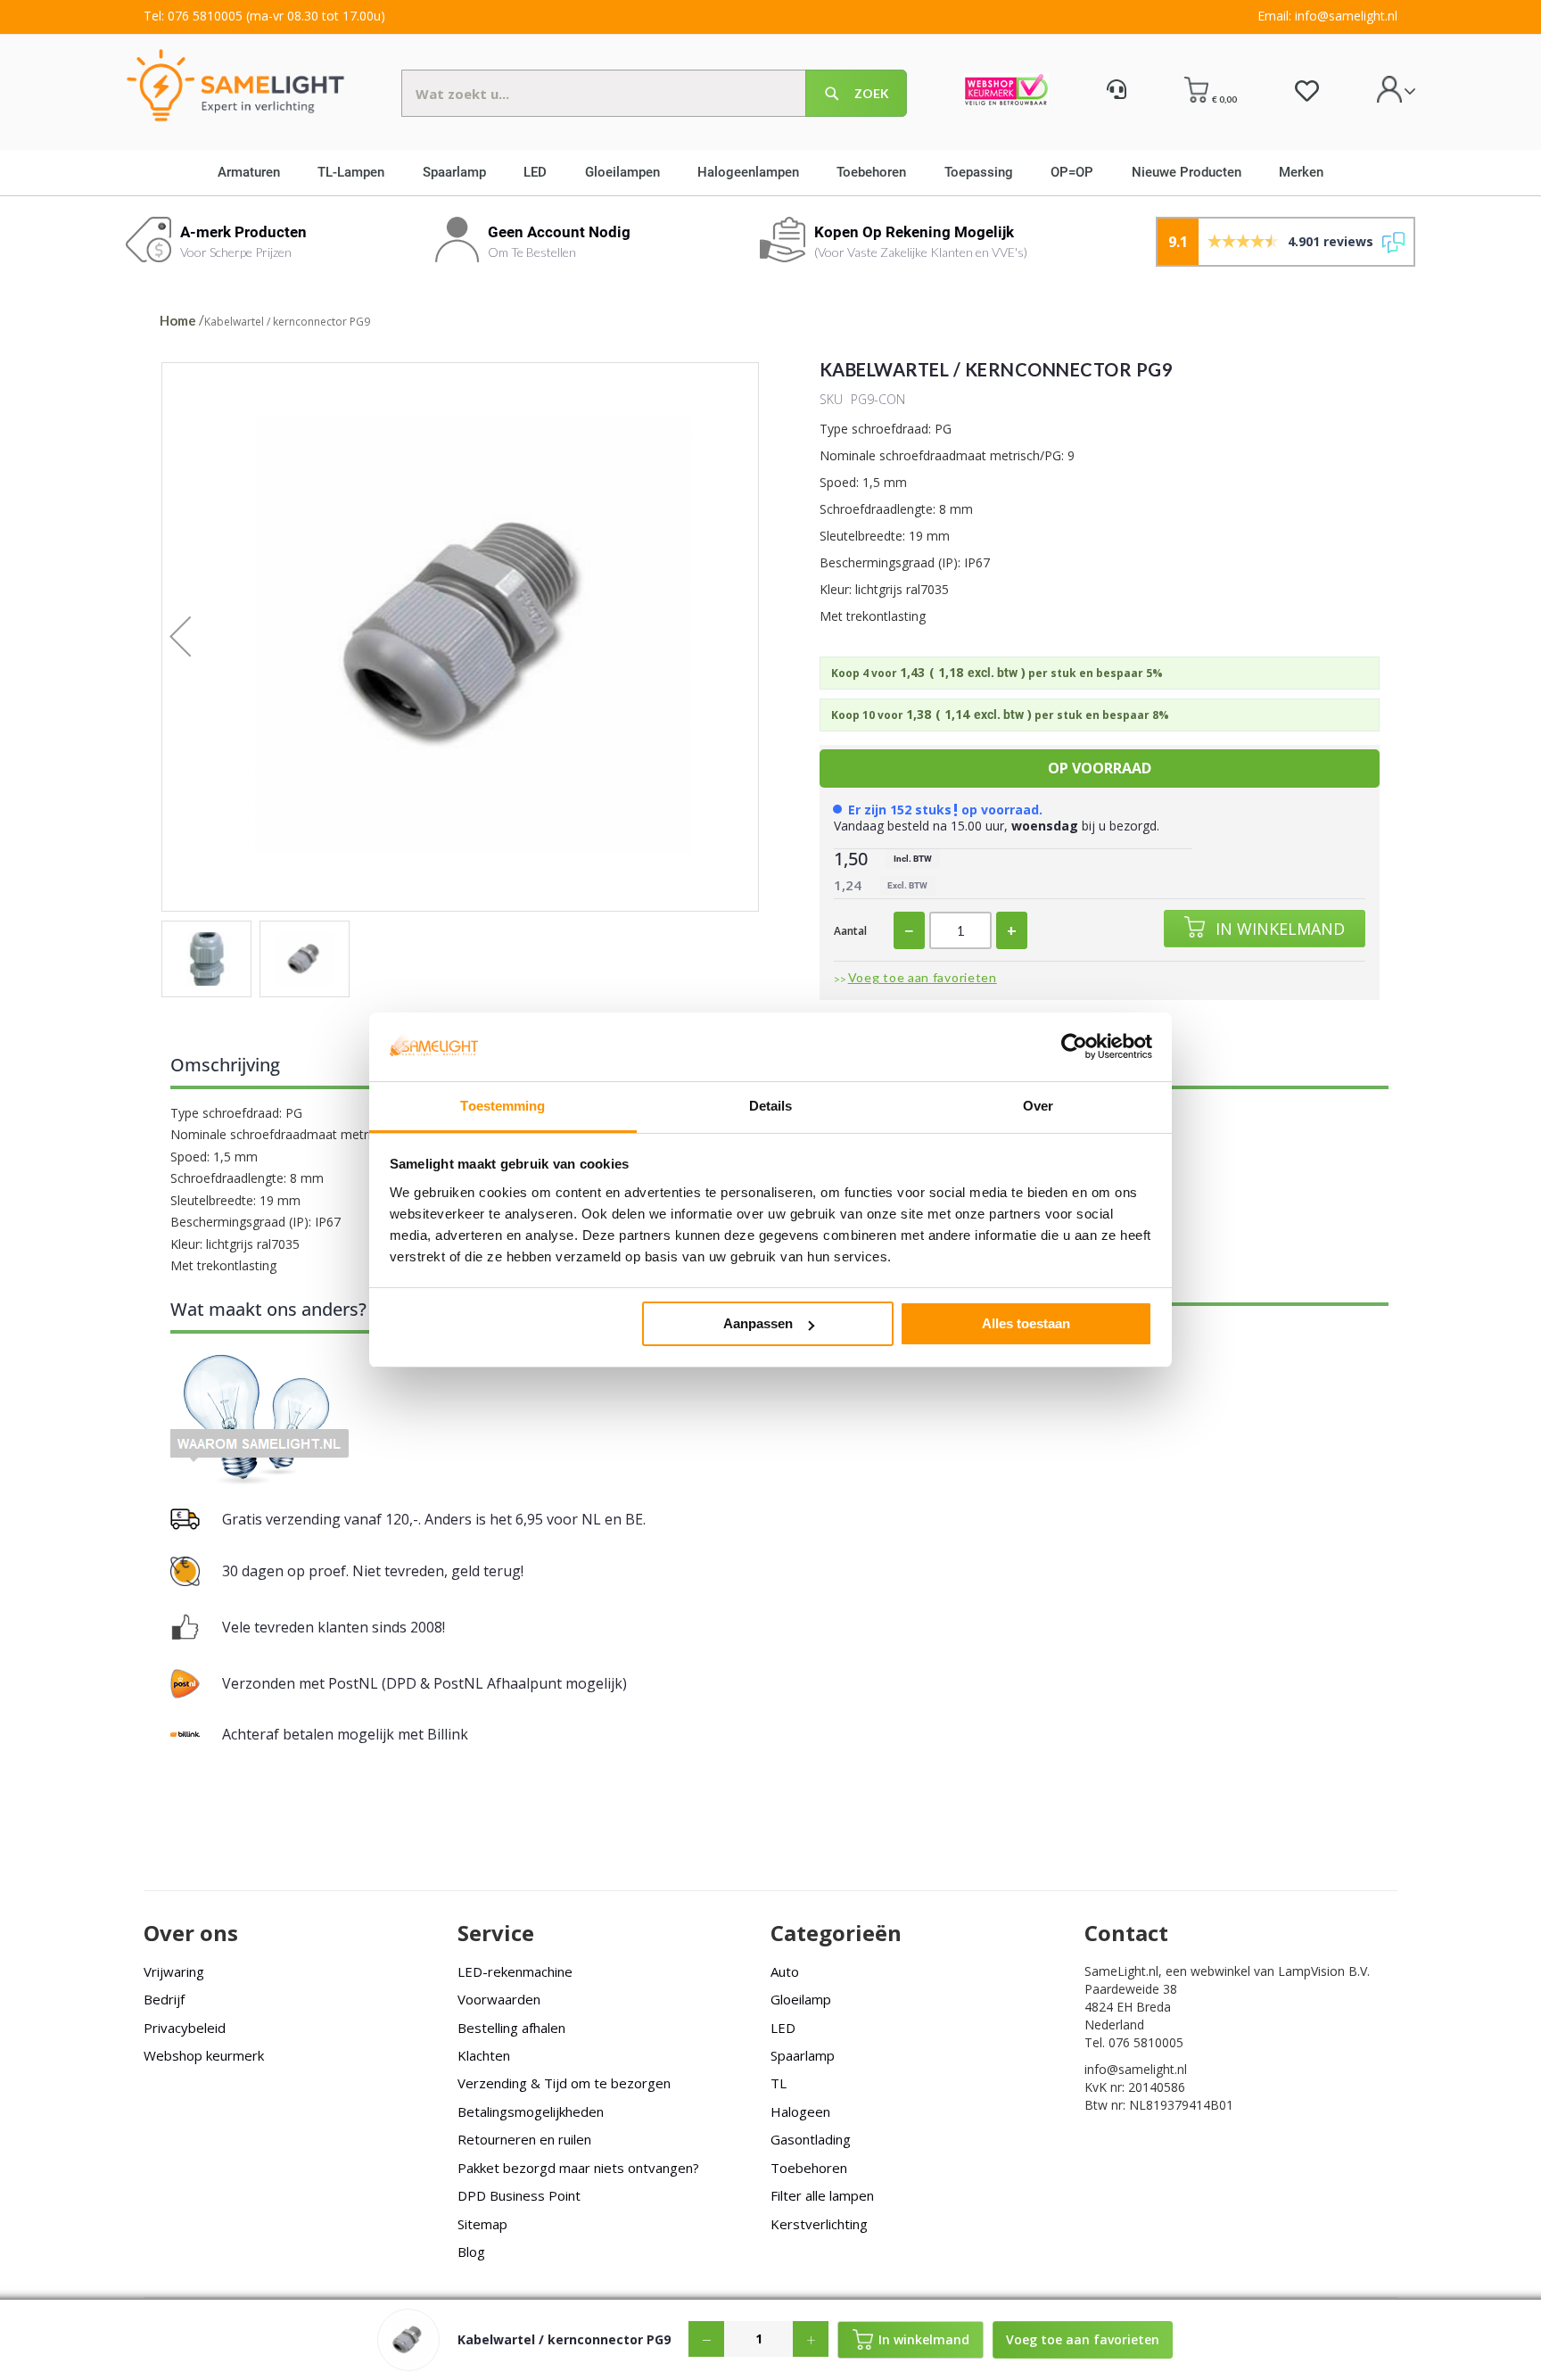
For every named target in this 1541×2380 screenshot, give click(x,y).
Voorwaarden (499, 1999)
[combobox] (654, 93)
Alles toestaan (1026, 1323)
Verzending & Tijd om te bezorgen (564, 2083)
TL (779, 2083)
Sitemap (482, 2224)
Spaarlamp (803, 2055)
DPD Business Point (519, 2195)
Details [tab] (771, 1106)
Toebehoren (809, 2168)
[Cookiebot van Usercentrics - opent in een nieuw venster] (1074, 1046)
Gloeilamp (801, 1999)
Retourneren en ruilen (524, 2139)
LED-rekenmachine (515, 1971)
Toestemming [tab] (503, 1106)
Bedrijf (164, 1999)
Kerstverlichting (819, 2224)
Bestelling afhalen (511, 2028)
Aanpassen (758, 1323)
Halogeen (800, 2111)
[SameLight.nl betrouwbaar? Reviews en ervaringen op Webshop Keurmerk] (1006, 92)
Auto (785, 1971)
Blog (471, 2252)
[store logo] (235, 84)
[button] (198, 637)
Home (178, 320)
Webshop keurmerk (204, 2055)
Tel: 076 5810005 (193, 16)
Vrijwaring (174, 1971)
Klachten (484, 2055)
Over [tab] (1038, 1106)
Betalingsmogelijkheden (531, 2111)
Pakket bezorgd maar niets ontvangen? (578, 2168)
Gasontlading (811, 2139)
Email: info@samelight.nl (1327, 16)
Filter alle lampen (822, 2195)
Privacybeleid (185, 2028)
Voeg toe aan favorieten (923, 977)
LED (783, 2028)
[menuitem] (255, 172)
